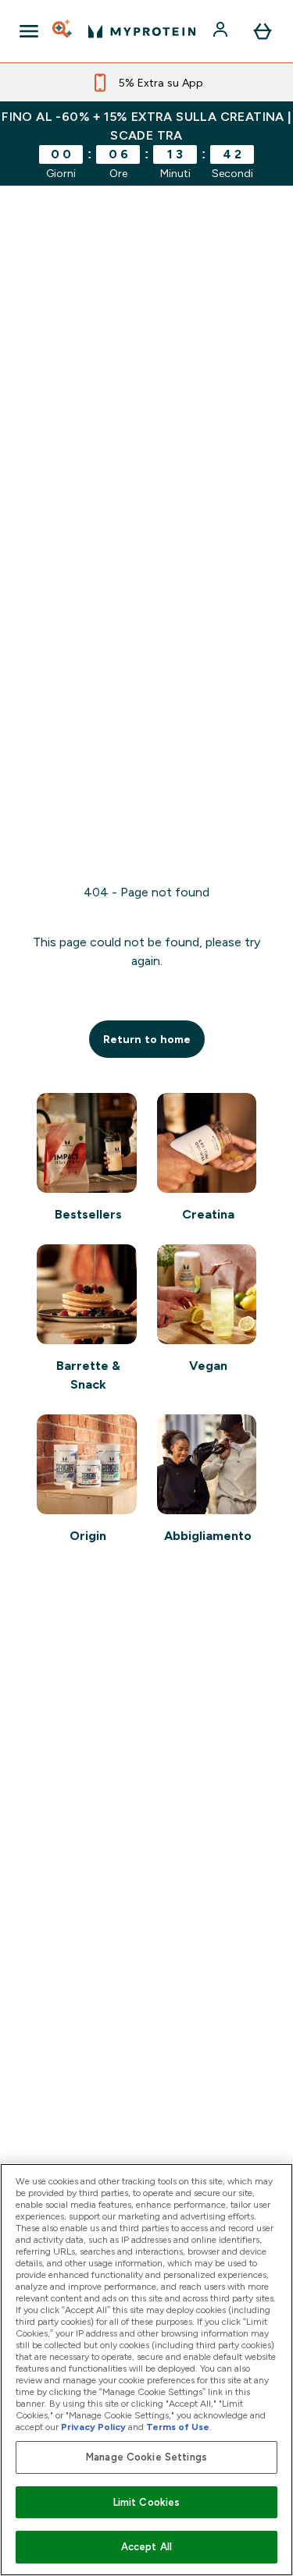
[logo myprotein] (142, 31)
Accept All (146, 2547)
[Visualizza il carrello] (263, 31)
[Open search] (63, 31)
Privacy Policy (93, 2427)
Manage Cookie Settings (146, 2457)
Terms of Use (178, 2427)
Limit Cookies (147, 2502)
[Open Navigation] (29, 31)
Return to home (147, 1039)
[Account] (222, 31)
